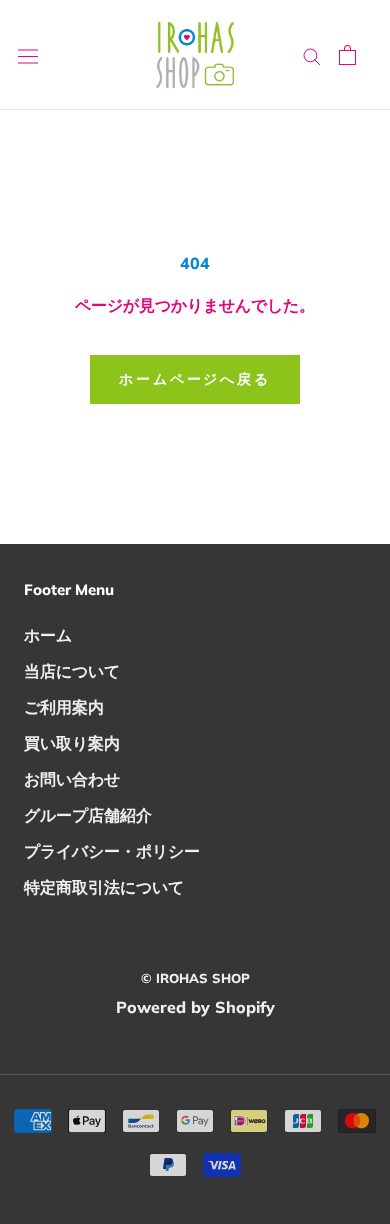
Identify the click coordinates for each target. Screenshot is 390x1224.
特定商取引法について (104, 887)
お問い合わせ (72, 779)
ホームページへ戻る (194, 379)
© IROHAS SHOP (195, 978)
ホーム (48, 635)
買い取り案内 (72, 743)
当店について (72, 671)
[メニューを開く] (28, 55)
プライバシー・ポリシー (112, 851)
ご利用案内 (64, 707)
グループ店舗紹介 (88, 815)
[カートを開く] (347, 55)
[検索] (312, 55)
